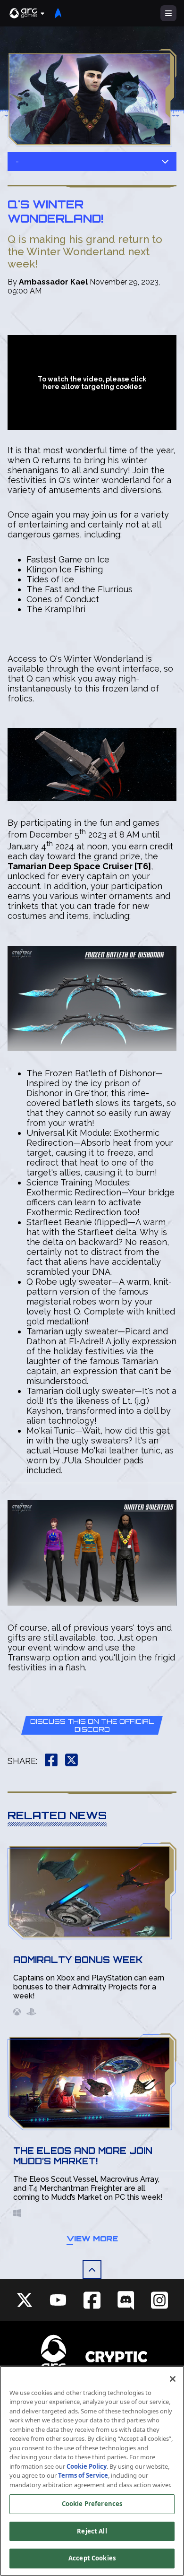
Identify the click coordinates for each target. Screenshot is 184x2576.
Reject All (92, 2531)
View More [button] (92, 2239)
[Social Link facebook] (92, 2300)
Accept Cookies (92, 2558)
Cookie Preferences (92, 2504)
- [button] (17, 161)
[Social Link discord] (126, 2300)
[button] (27, 13)
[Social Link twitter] (25, 2300)
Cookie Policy (87, 2466)
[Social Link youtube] (58, 2300)
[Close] (173, 2379)
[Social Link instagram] (159, 2300)
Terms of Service (83, 2475)
